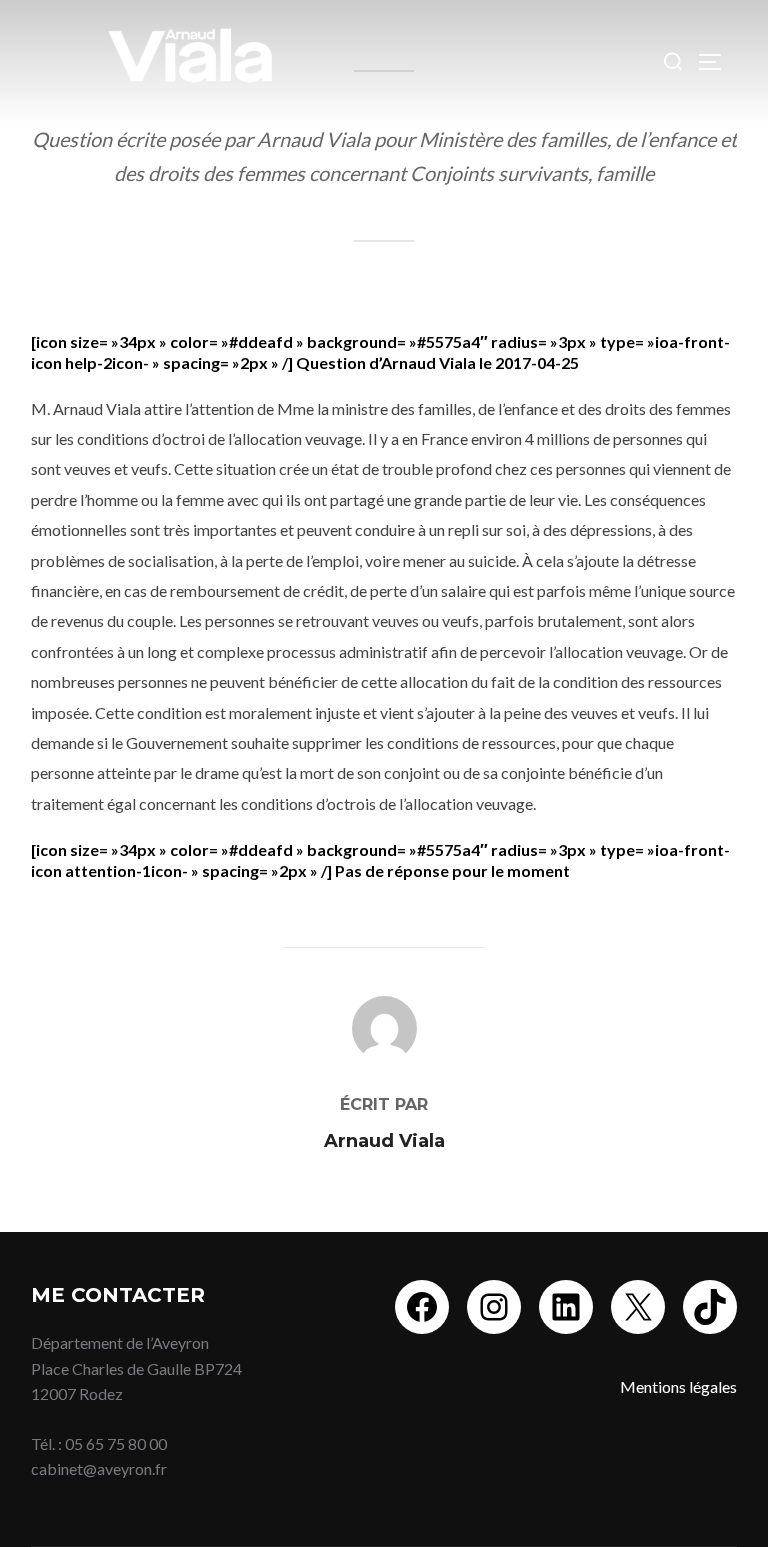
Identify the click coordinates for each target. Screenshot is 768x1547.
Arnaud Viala (384, 1141)
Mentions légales (678, 1386)
